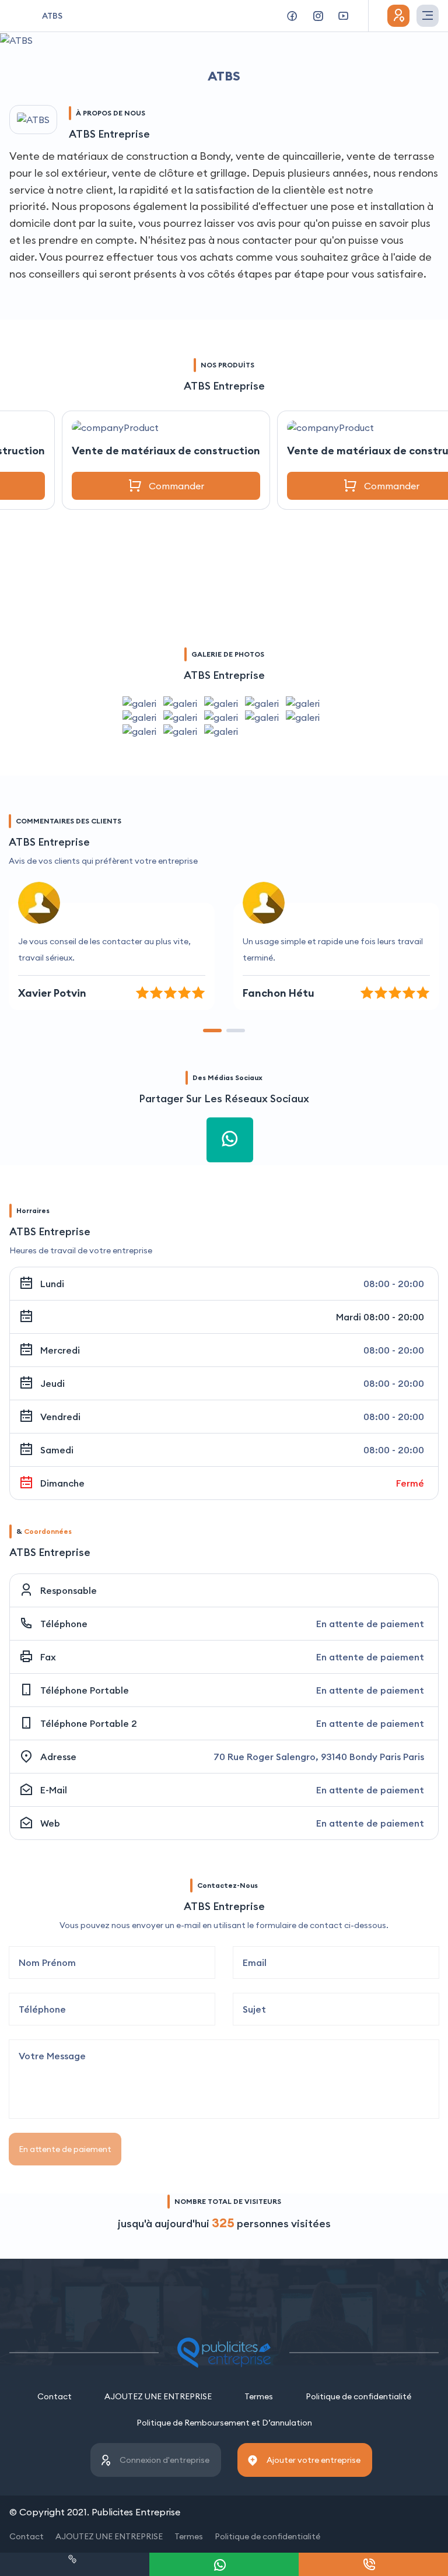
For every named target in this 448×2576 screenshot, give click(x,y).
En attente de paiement (65, 2149)
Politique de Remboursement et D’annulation (224, 2423)
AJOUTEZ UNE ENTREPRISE (158, 2396)
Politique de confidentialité (358, 2396)
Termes (259, 2396)
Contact (55, 2396)
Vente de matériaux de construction (166, 451)
